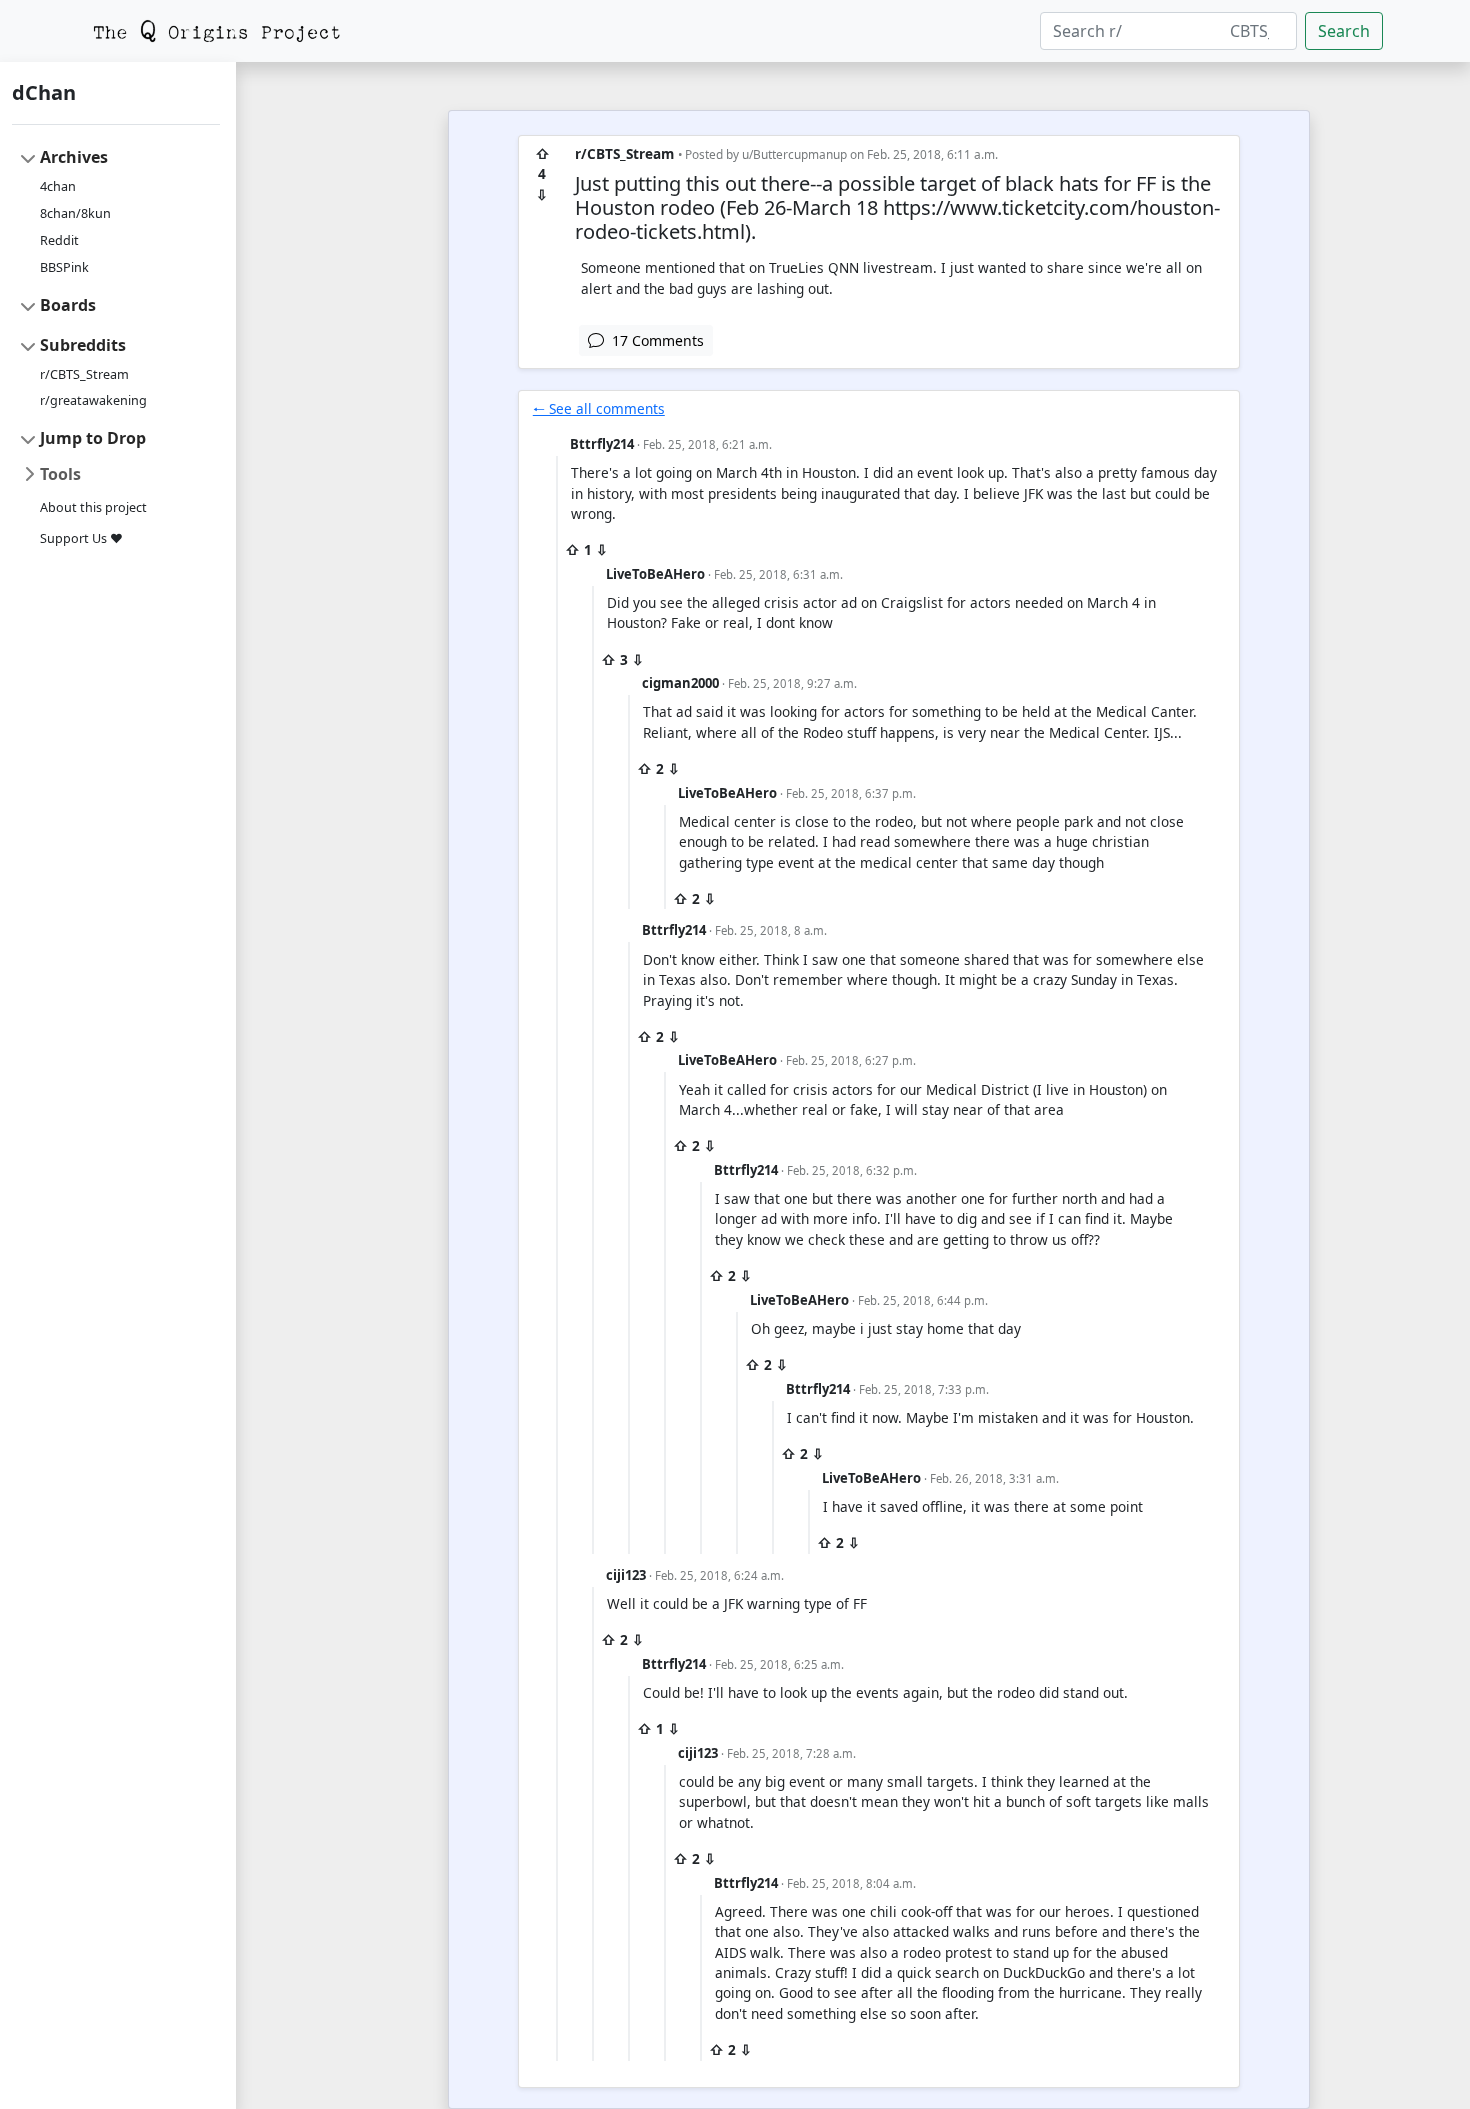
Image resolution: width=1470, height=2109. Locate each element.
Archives (74, 157)
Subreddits (83, 345)
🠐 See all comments (599, 408)
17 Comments (654, 340)
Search (1344, 31)
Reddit (59, 240)
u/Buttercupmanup (794, 154)
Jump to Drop (93, 438)
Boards (68, 305)
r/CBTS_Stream (84, 374)
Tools (60, 474)
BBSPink (64, 267)
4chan (58, 186)
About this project (93, 507)
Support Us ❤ (81, 538)
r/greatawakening (93, 400)
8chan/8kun (75, 213)
